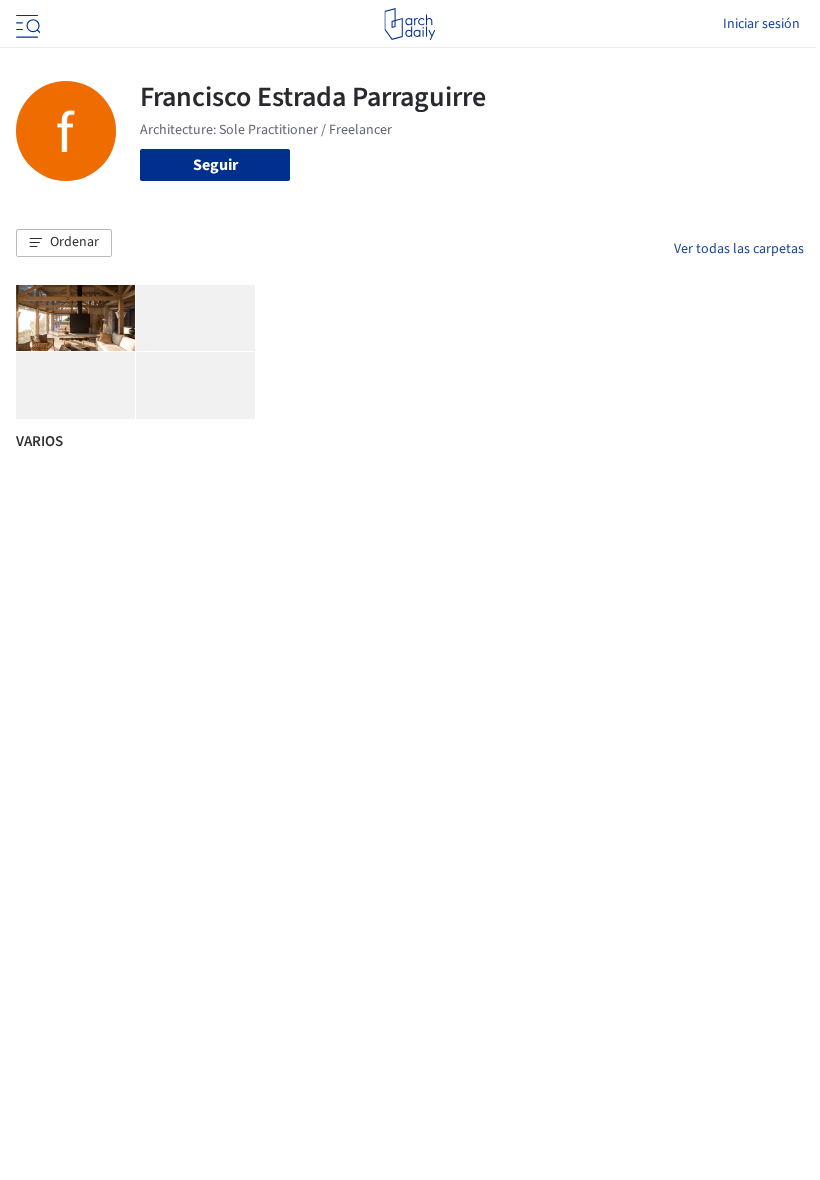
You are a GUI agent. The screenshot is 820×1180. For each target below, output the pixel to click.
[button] (64, 243)
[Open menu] (26, 24)
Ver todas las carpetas (739, 249)
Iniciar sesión (761, 24)
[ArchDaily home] (409, 24)
